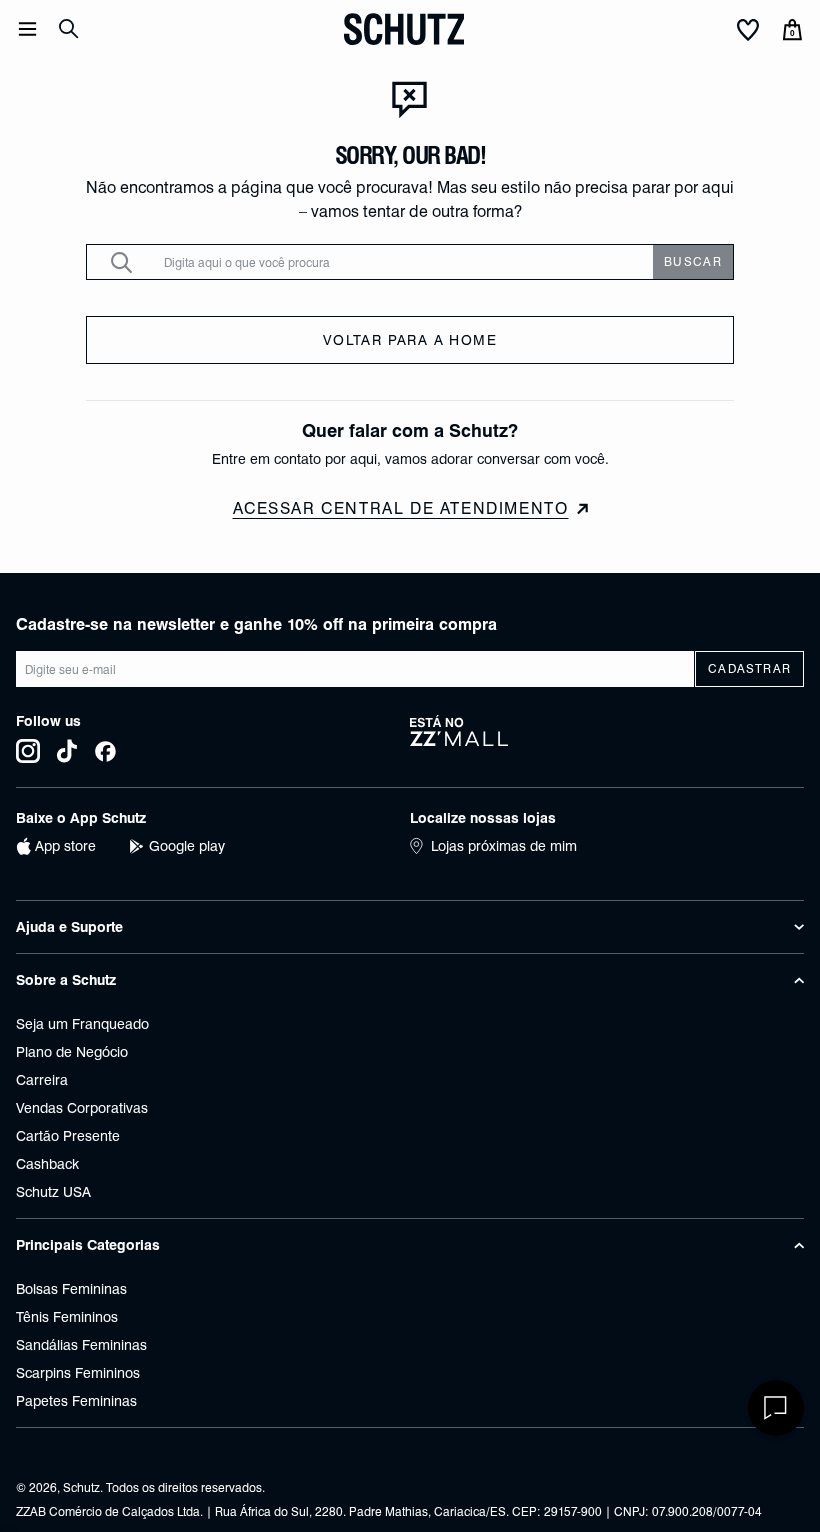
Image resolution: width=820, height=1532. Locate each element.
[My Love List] (748, 31)
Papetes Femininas (76, 1401)
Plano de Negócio (72, 1052)
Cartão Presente (68, 1136)
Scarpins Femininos (78, 1373)
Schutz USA (53, 1192)
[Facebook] (105, 751)
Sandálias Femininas (81, 1345)
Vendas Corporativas (82, 1108)
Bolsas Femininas (71, 1289)
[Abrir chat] (776, 1408)
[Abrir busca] (69, 29)
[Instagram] (28, 751)
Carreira (42, 1080)
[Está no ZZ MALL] (607, 739)
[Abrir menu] (27, 29)
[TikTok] (67, 751)
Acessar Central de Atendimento (401, 508)
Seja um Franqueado (82, 1024)
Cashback (47, 1164)
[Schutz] (404, 29)
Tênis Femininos (67, 1317)
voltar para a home (410, 340)
